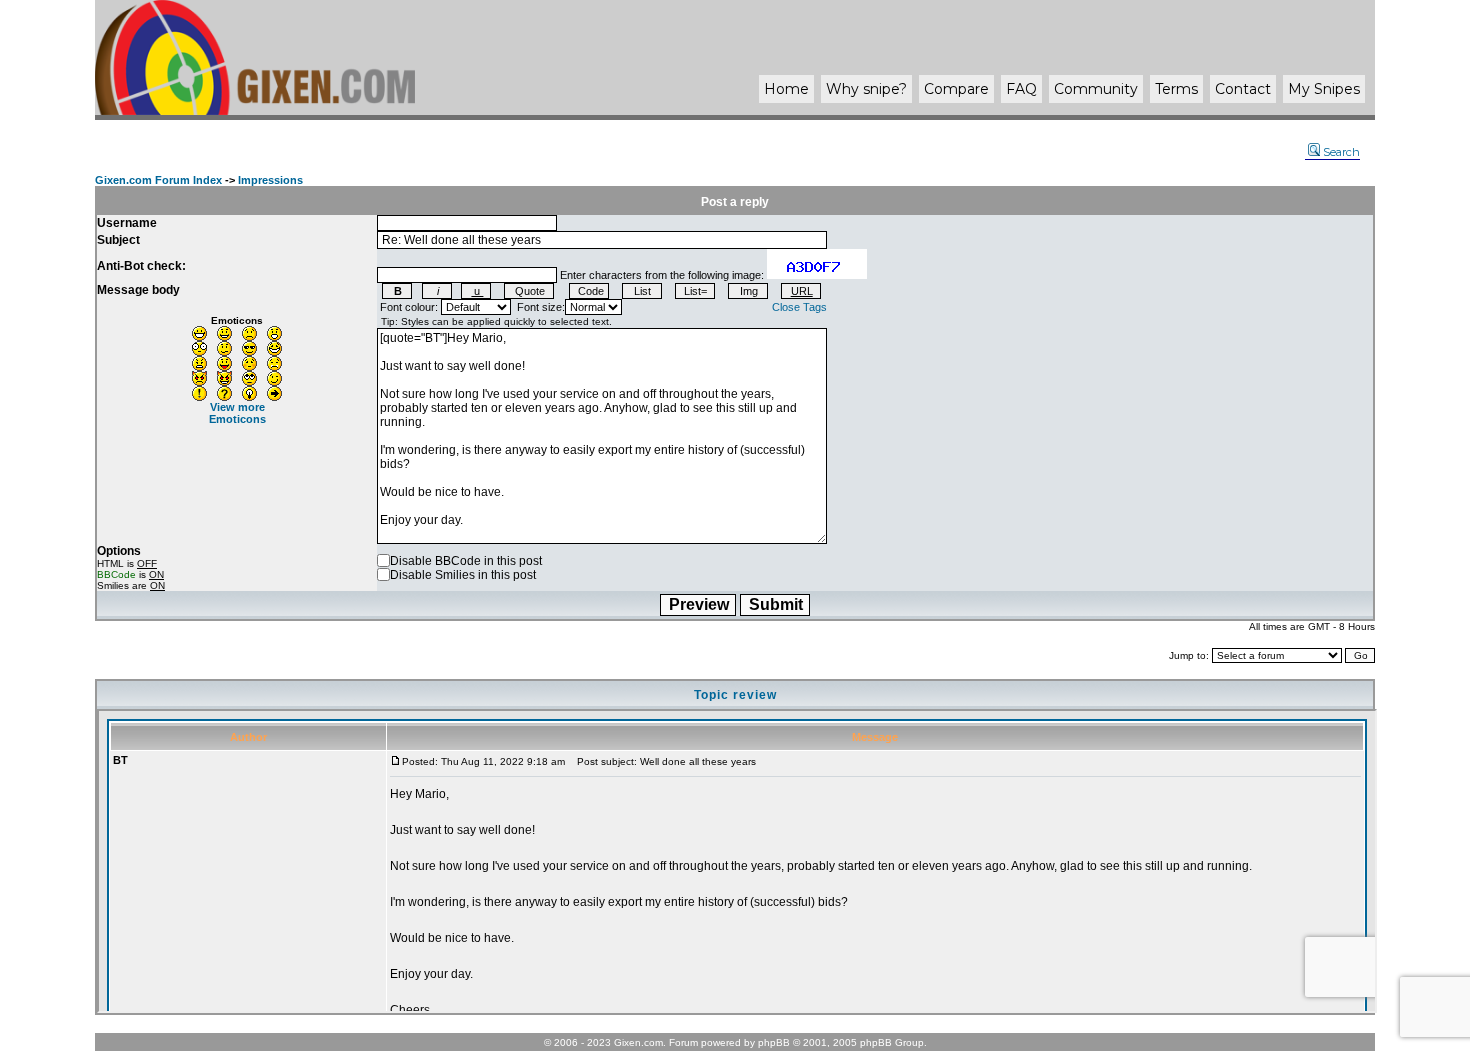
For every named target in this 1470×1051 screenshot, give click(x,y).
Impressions (270, 180)
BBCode (116, 574)
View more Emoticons (237, 413)
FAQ (1021, 89)
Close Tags (799, 307)
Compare (956, 89)
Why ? (866, 89)
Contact (1243, 89)
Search (1341, 152)
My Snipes (1324, 89)
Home (786, 89)
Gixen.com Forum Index (158, 180)
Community (1096, 89)
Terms (1176, 89)
